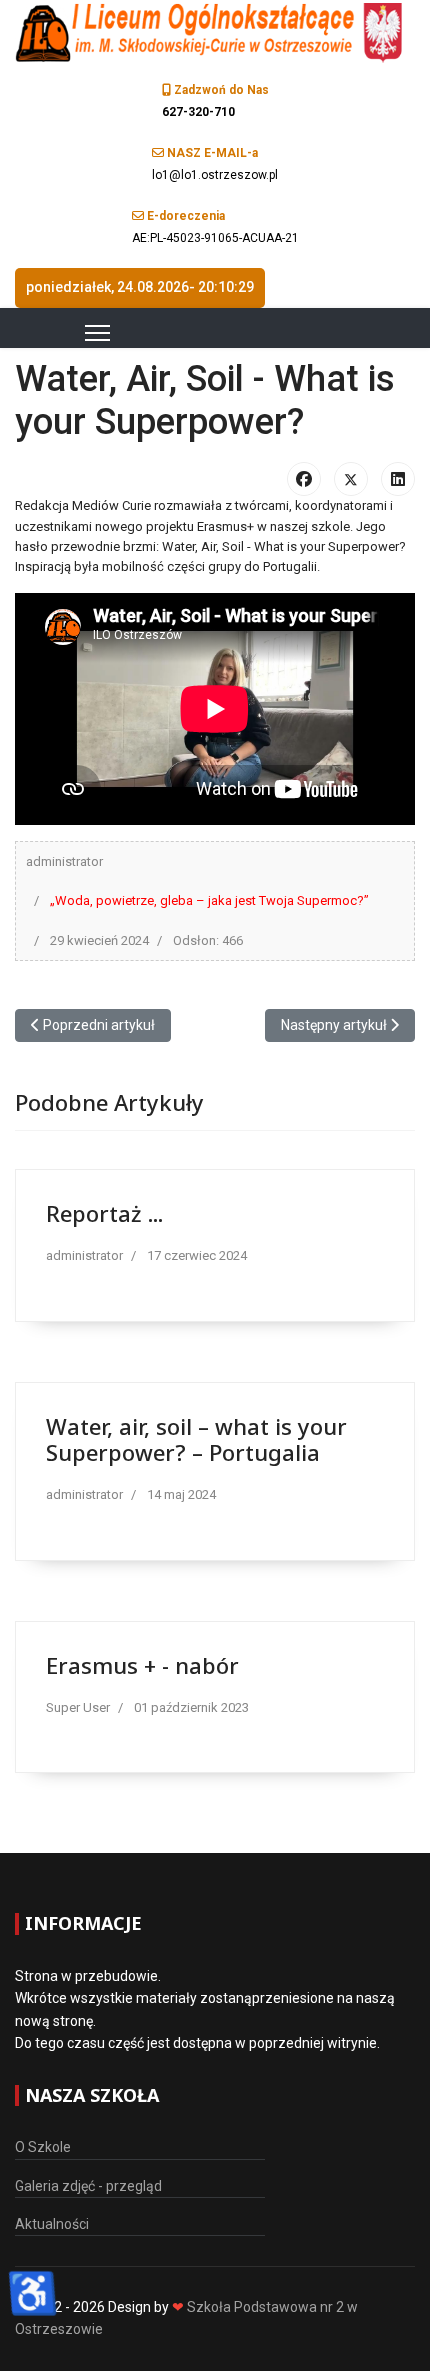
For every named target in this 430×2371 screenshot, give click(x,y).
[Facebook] (304, 479)
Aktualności (52, 2224)
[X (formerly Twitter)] (351, 479)
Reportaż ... (104, 1213)
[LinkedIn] (398, 479)
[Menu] (72, 333)
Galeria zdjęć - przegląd (88, 2186)
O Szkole (43, 2147)
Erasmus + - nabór (142, 1665)
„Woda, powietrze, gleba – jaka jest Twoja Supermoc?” (209, 900)
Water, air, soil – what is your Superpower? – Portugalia (196, 1439)
